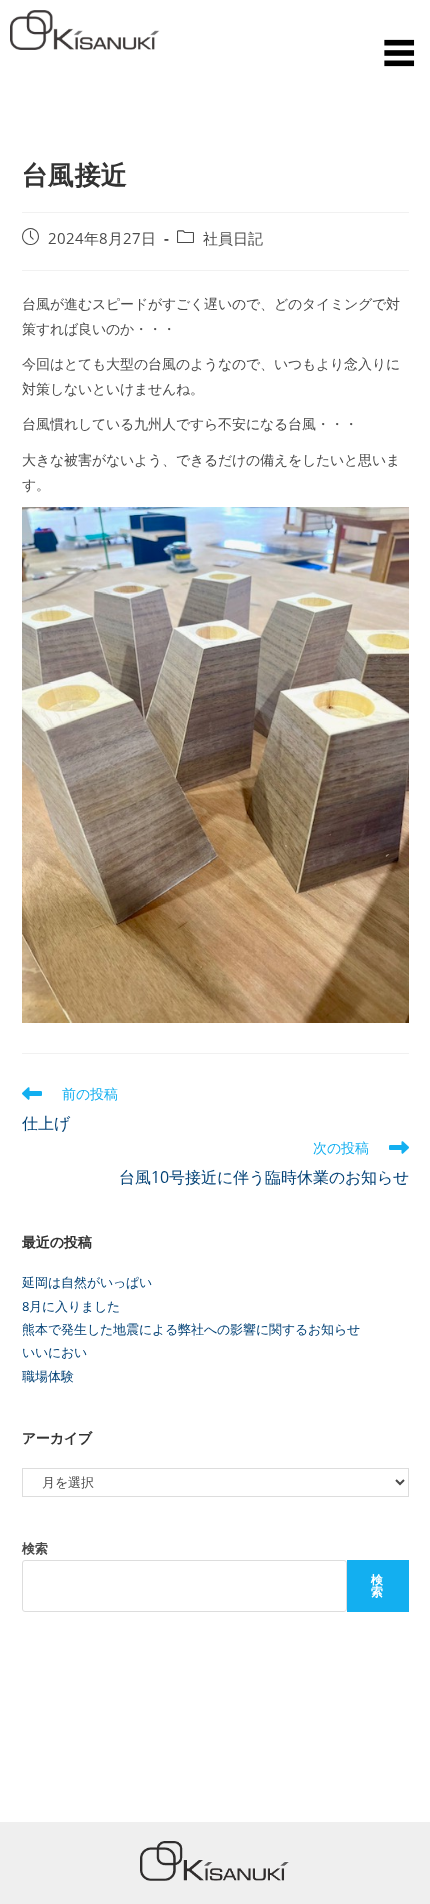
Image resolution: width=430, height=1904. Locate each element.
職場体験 (48, 1376)
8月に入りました (71, 1306)
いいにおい (54, 1352)
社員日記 (233, 238)
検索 (35, 1548)
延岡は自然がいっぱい (87, 1282)
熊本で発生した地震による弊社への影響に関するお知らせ (191, 1329)
